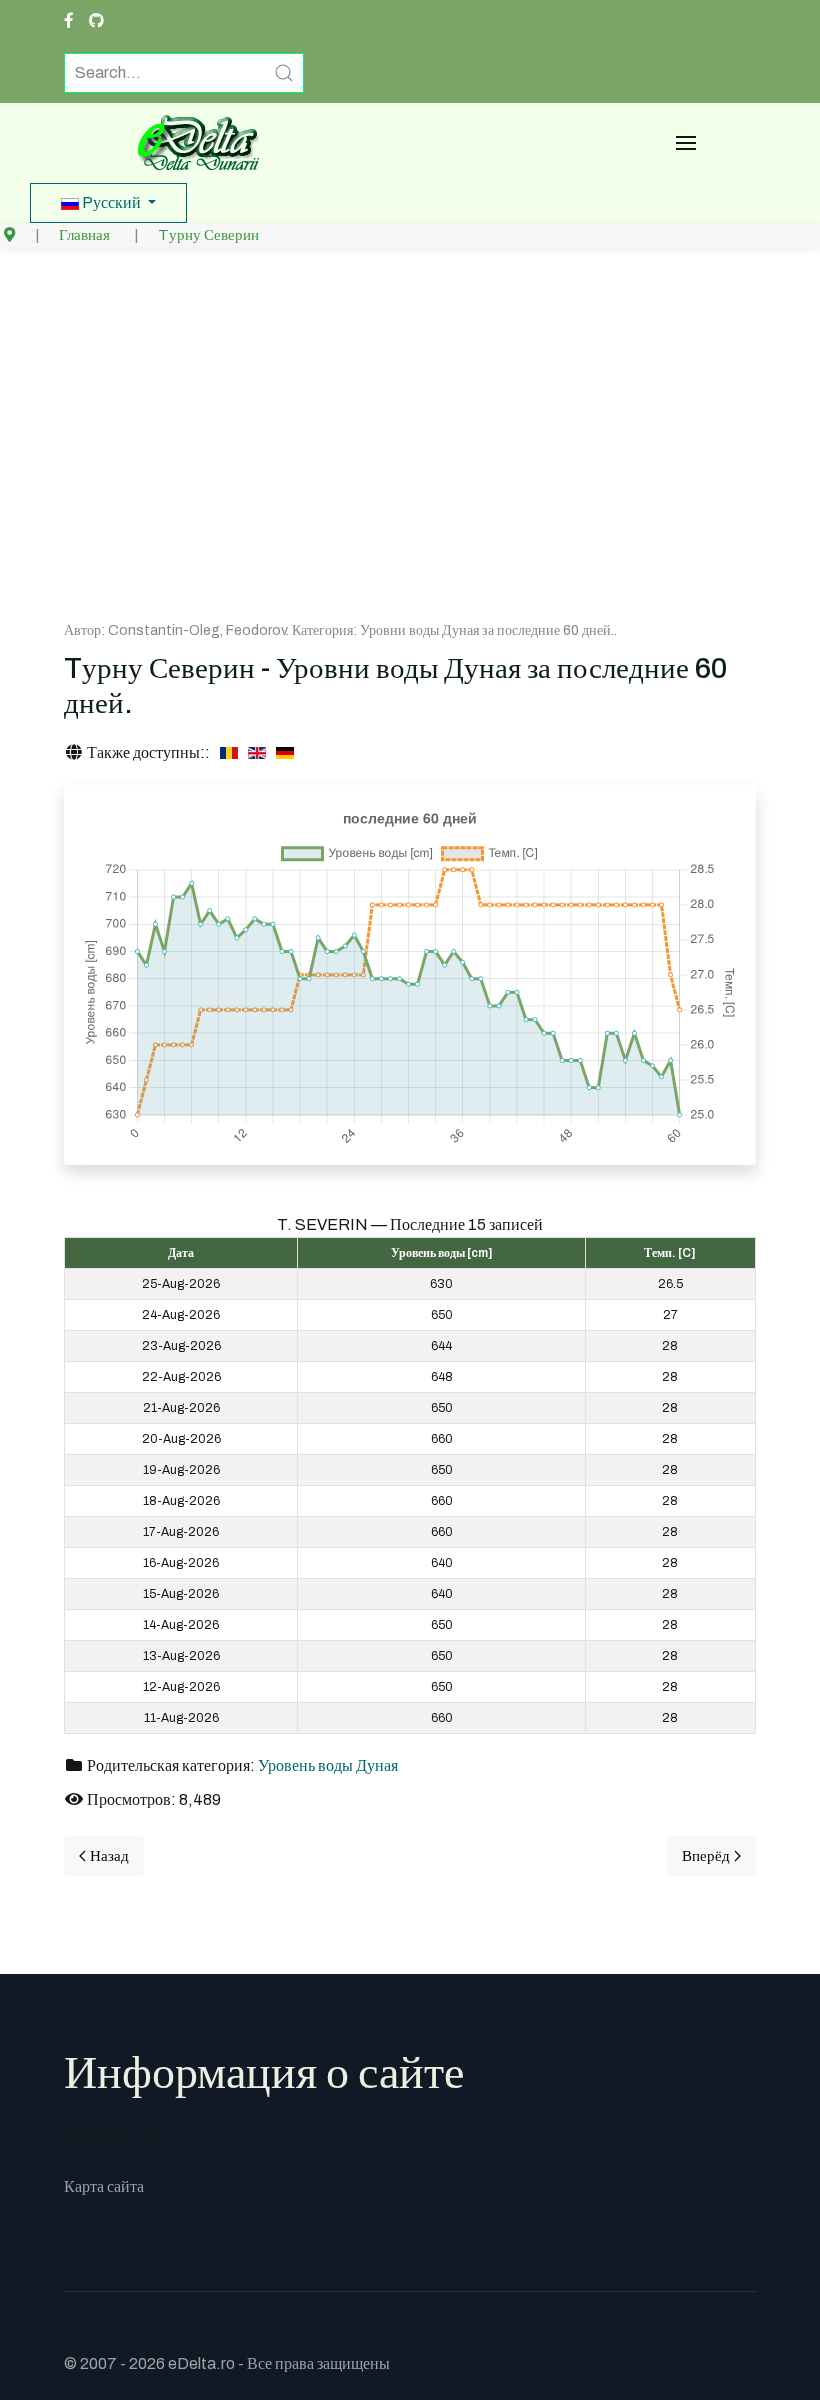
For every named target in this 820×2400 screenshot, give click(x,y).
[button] (686, 143)
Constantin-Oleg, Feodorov (197, 630)
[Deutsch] (285, 753)
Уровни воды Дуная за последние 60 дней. (487, 630)
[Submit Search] (284, 73)
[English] (257, 753)
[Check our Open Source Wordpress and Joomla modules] (96, 21)
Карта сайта (104, 2186)
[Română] (229, 753)
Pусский (111, 202)
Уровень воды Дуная (328, 1765)
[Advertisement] (410, 437)
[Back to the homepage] (191, 143)
